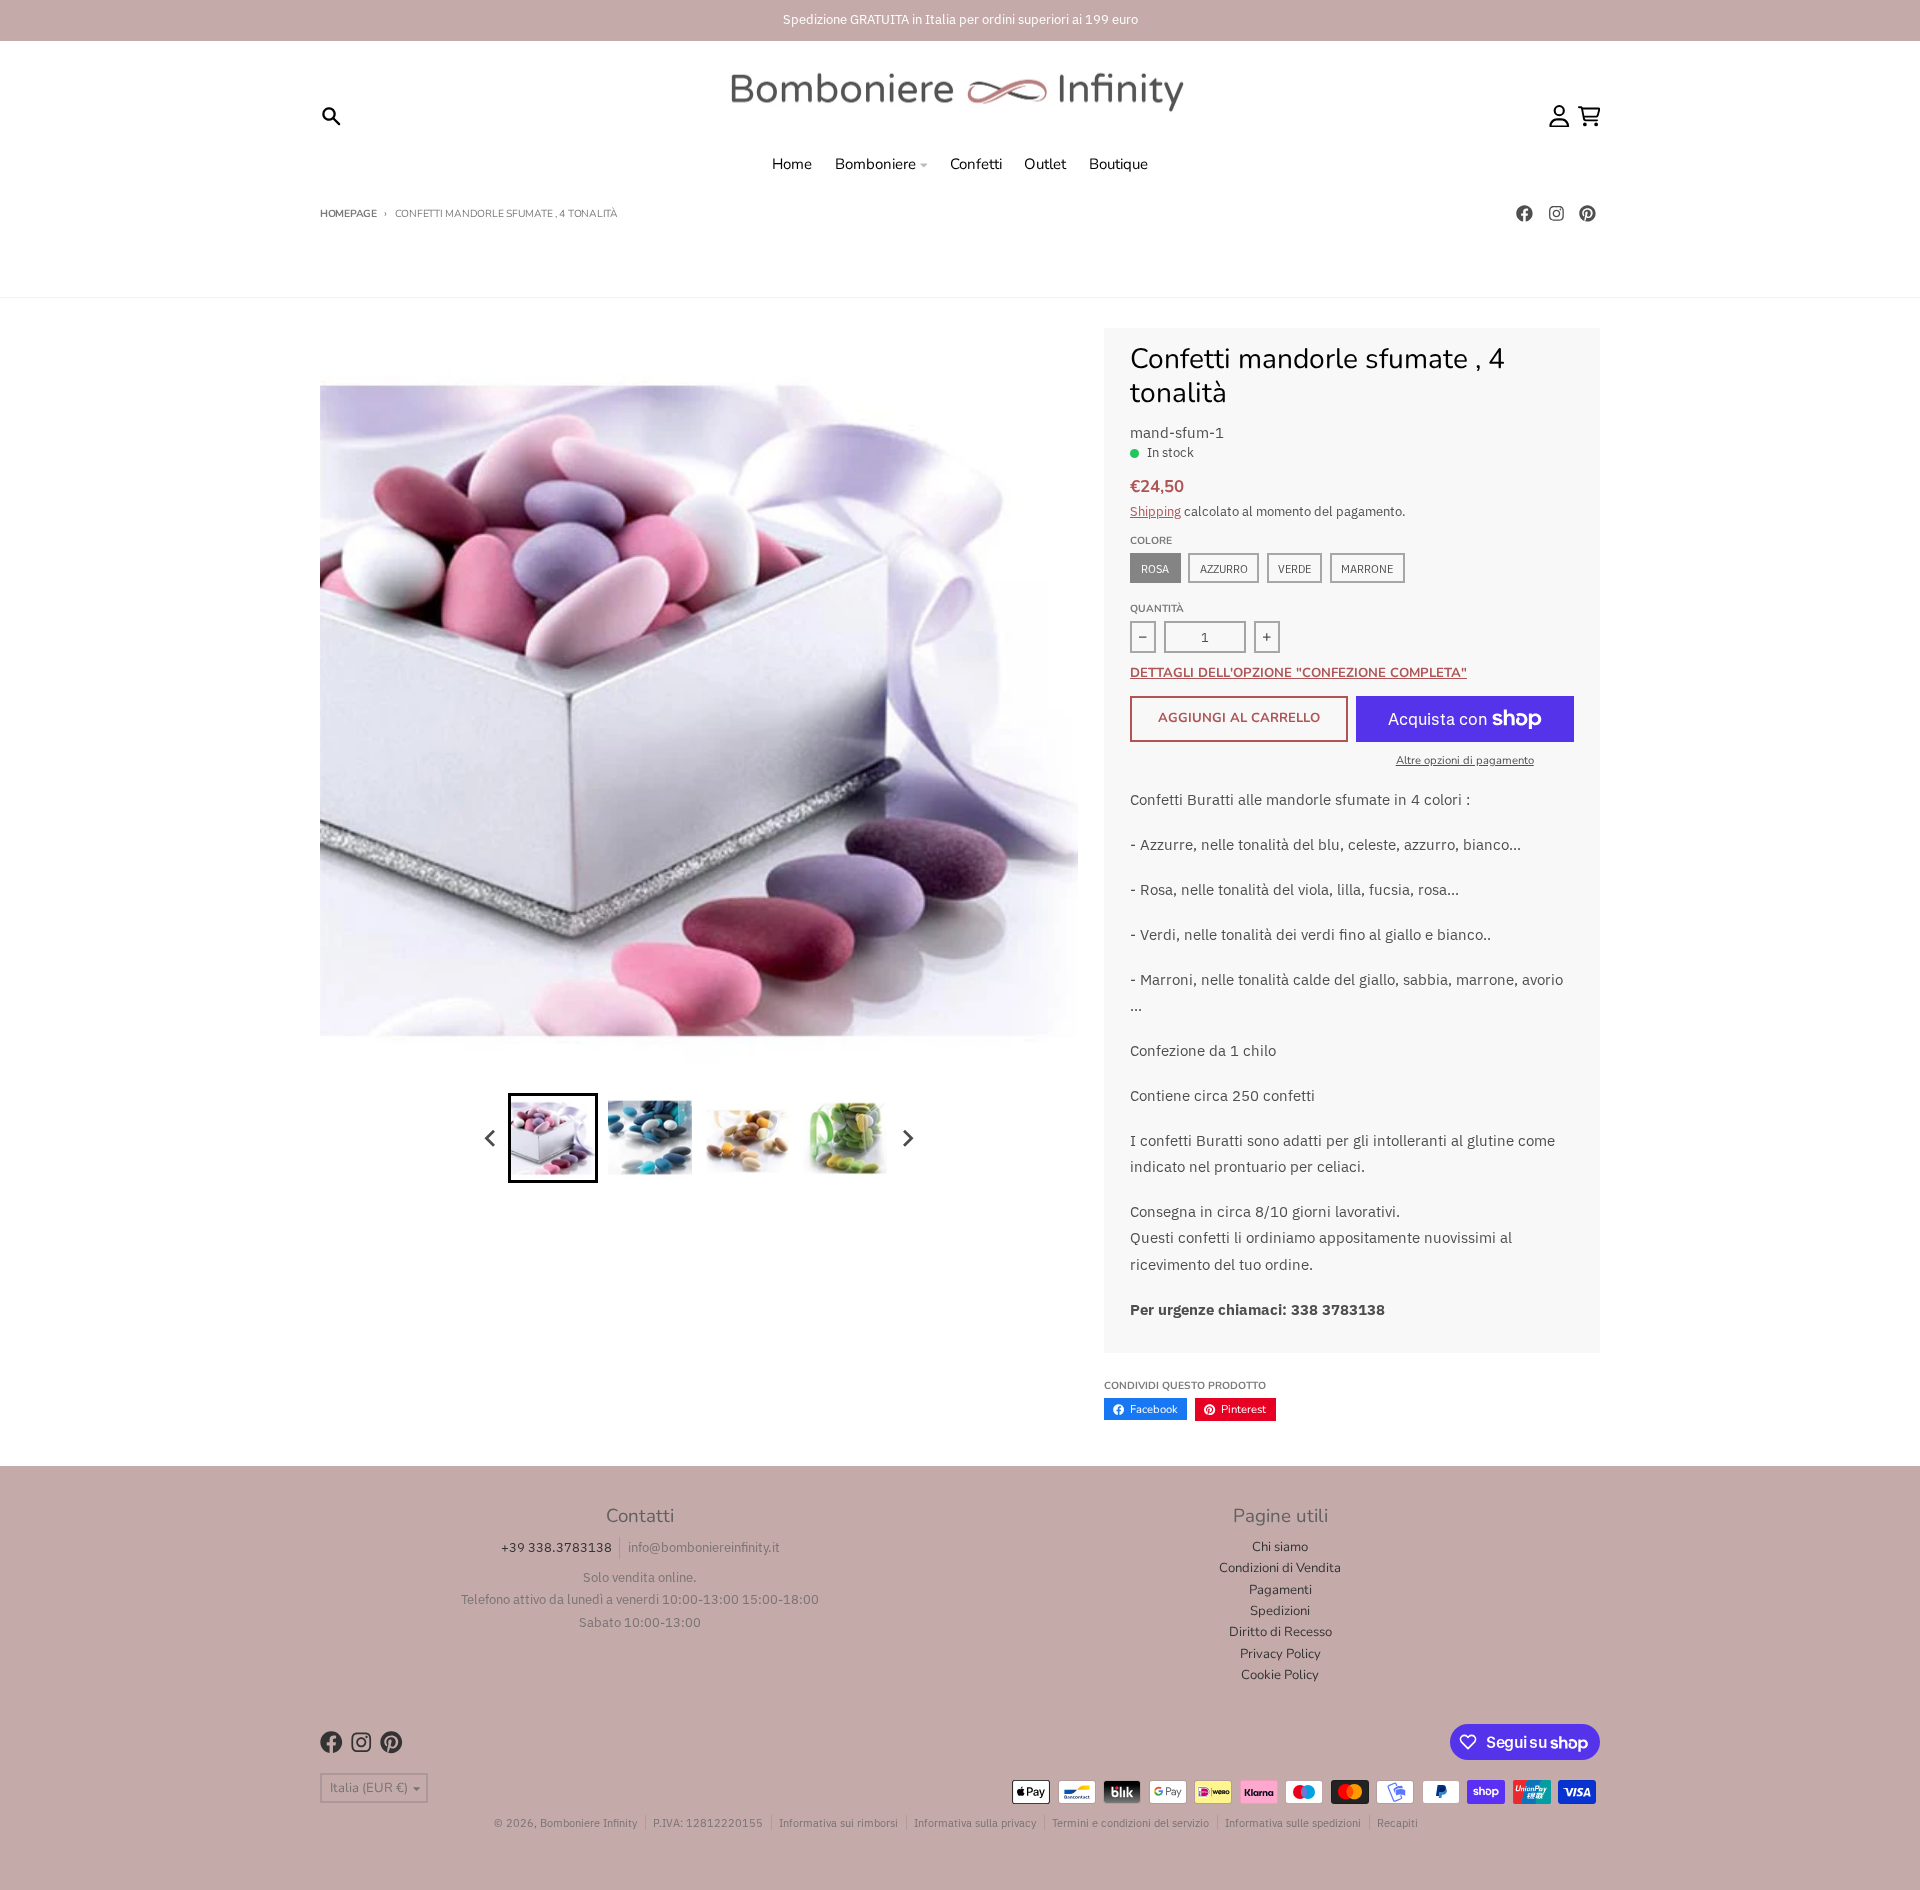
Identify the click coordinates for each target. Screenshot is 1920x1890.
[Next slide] (907, 1138)
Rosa (1155, 568)
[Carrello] (1589, 116)
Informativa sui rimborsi (838, 1822)
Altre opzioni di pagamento (1465, 760)
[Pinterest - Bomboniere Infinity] (1588, 214)
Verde (1294, 568)
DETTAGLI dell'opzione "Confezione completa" (1298, 674)
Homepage (348, 214)
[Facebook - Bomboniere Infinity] (1524, 214)
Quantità (1157, 609)
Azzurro (1224, 568)
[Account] (1559, 116)
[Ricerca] (331, 116)
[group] (553, 1138)
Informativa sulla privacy (975, 1822)
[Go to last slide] (491, 1138)
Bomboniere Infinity (588, 1822)
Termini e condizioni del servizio (1130, 1822)
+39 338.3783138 (556, 1547)
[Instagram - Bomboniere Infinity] (1556, 214)
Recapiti (1397, 1822)
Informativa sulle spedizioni (1293, 1822)
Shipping (1155, 511)
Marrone (1367, 568)
